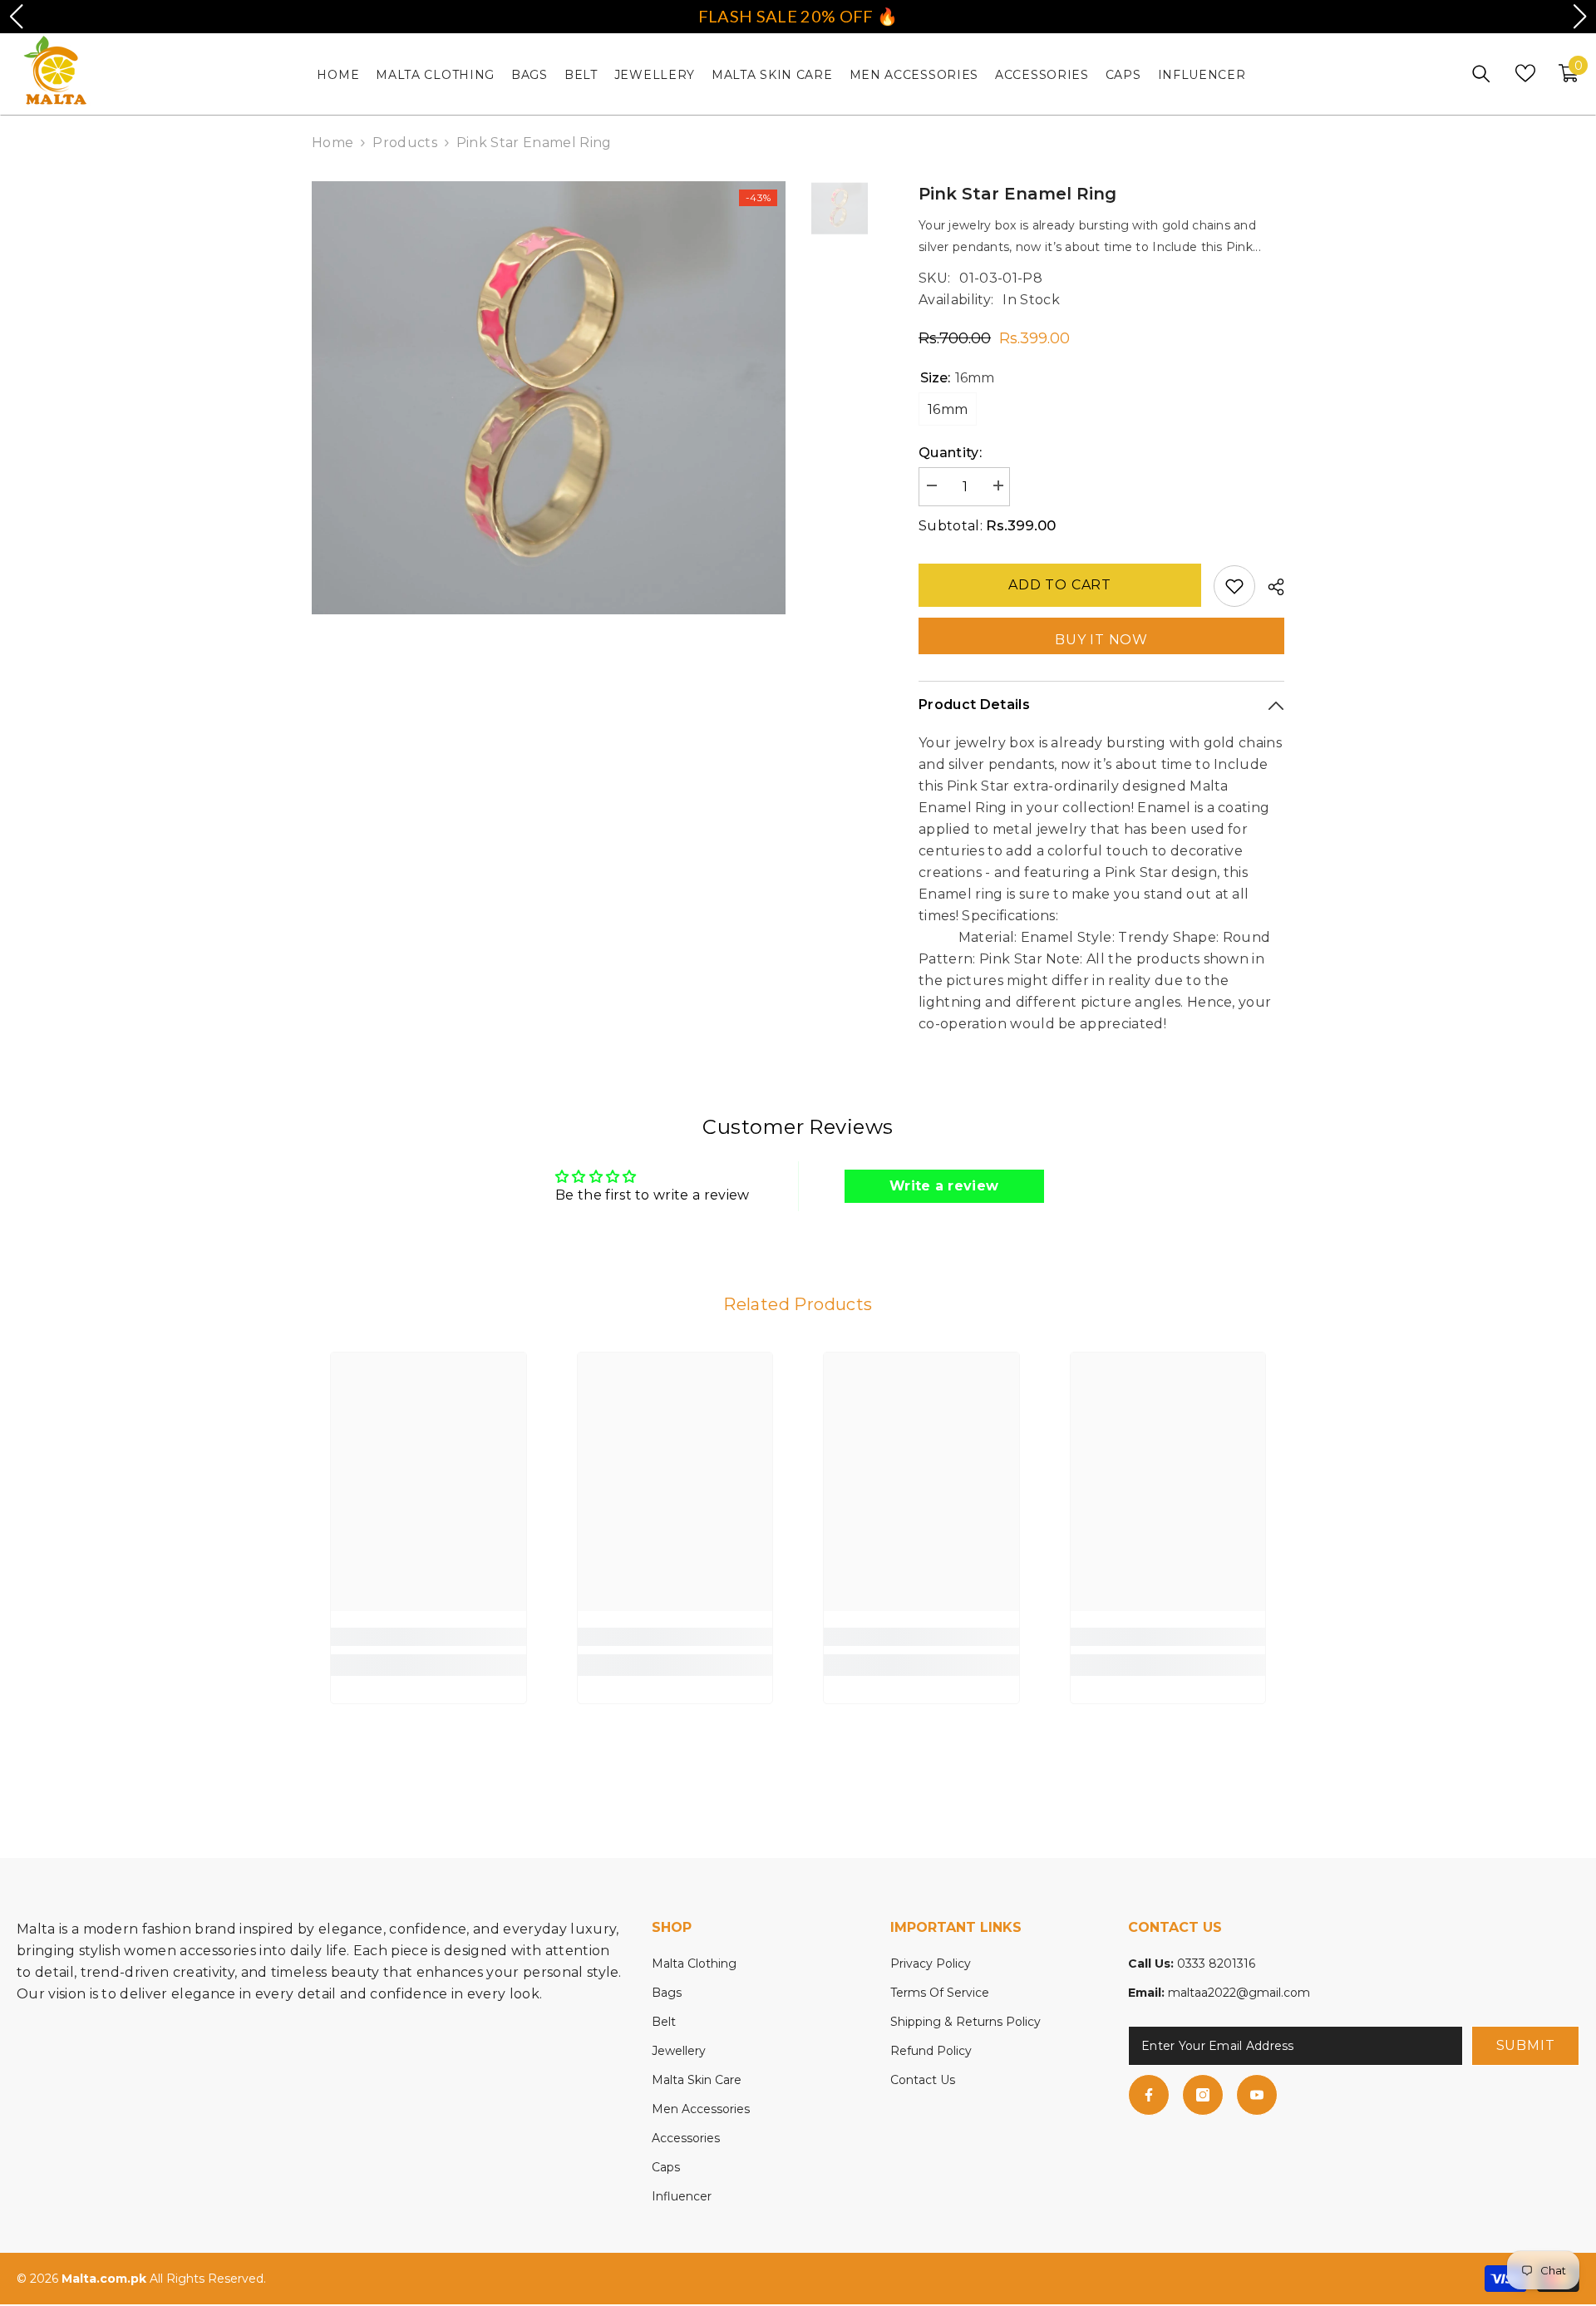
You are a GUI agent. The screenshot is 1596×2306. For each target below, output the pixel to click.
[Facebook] (1149, 2095)
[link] (429, 1637)
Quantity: (950, 453)
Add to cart (1060, 585)
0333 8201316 (1216, 1964)
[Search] (1481, 74)
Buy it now (1101, 640)
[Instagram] (1203, 2095)
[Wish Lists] (1525, 73)
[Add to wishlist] (1234, 586)
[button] (16, 17)
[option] (549, 398)
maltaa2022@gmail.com (1239, 1993)
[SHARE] (1270, 587)
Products (405, 143)
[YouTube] (1257, 2095)
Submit (1526, 2045)
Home (332, 143)
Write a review (944, 1186)
